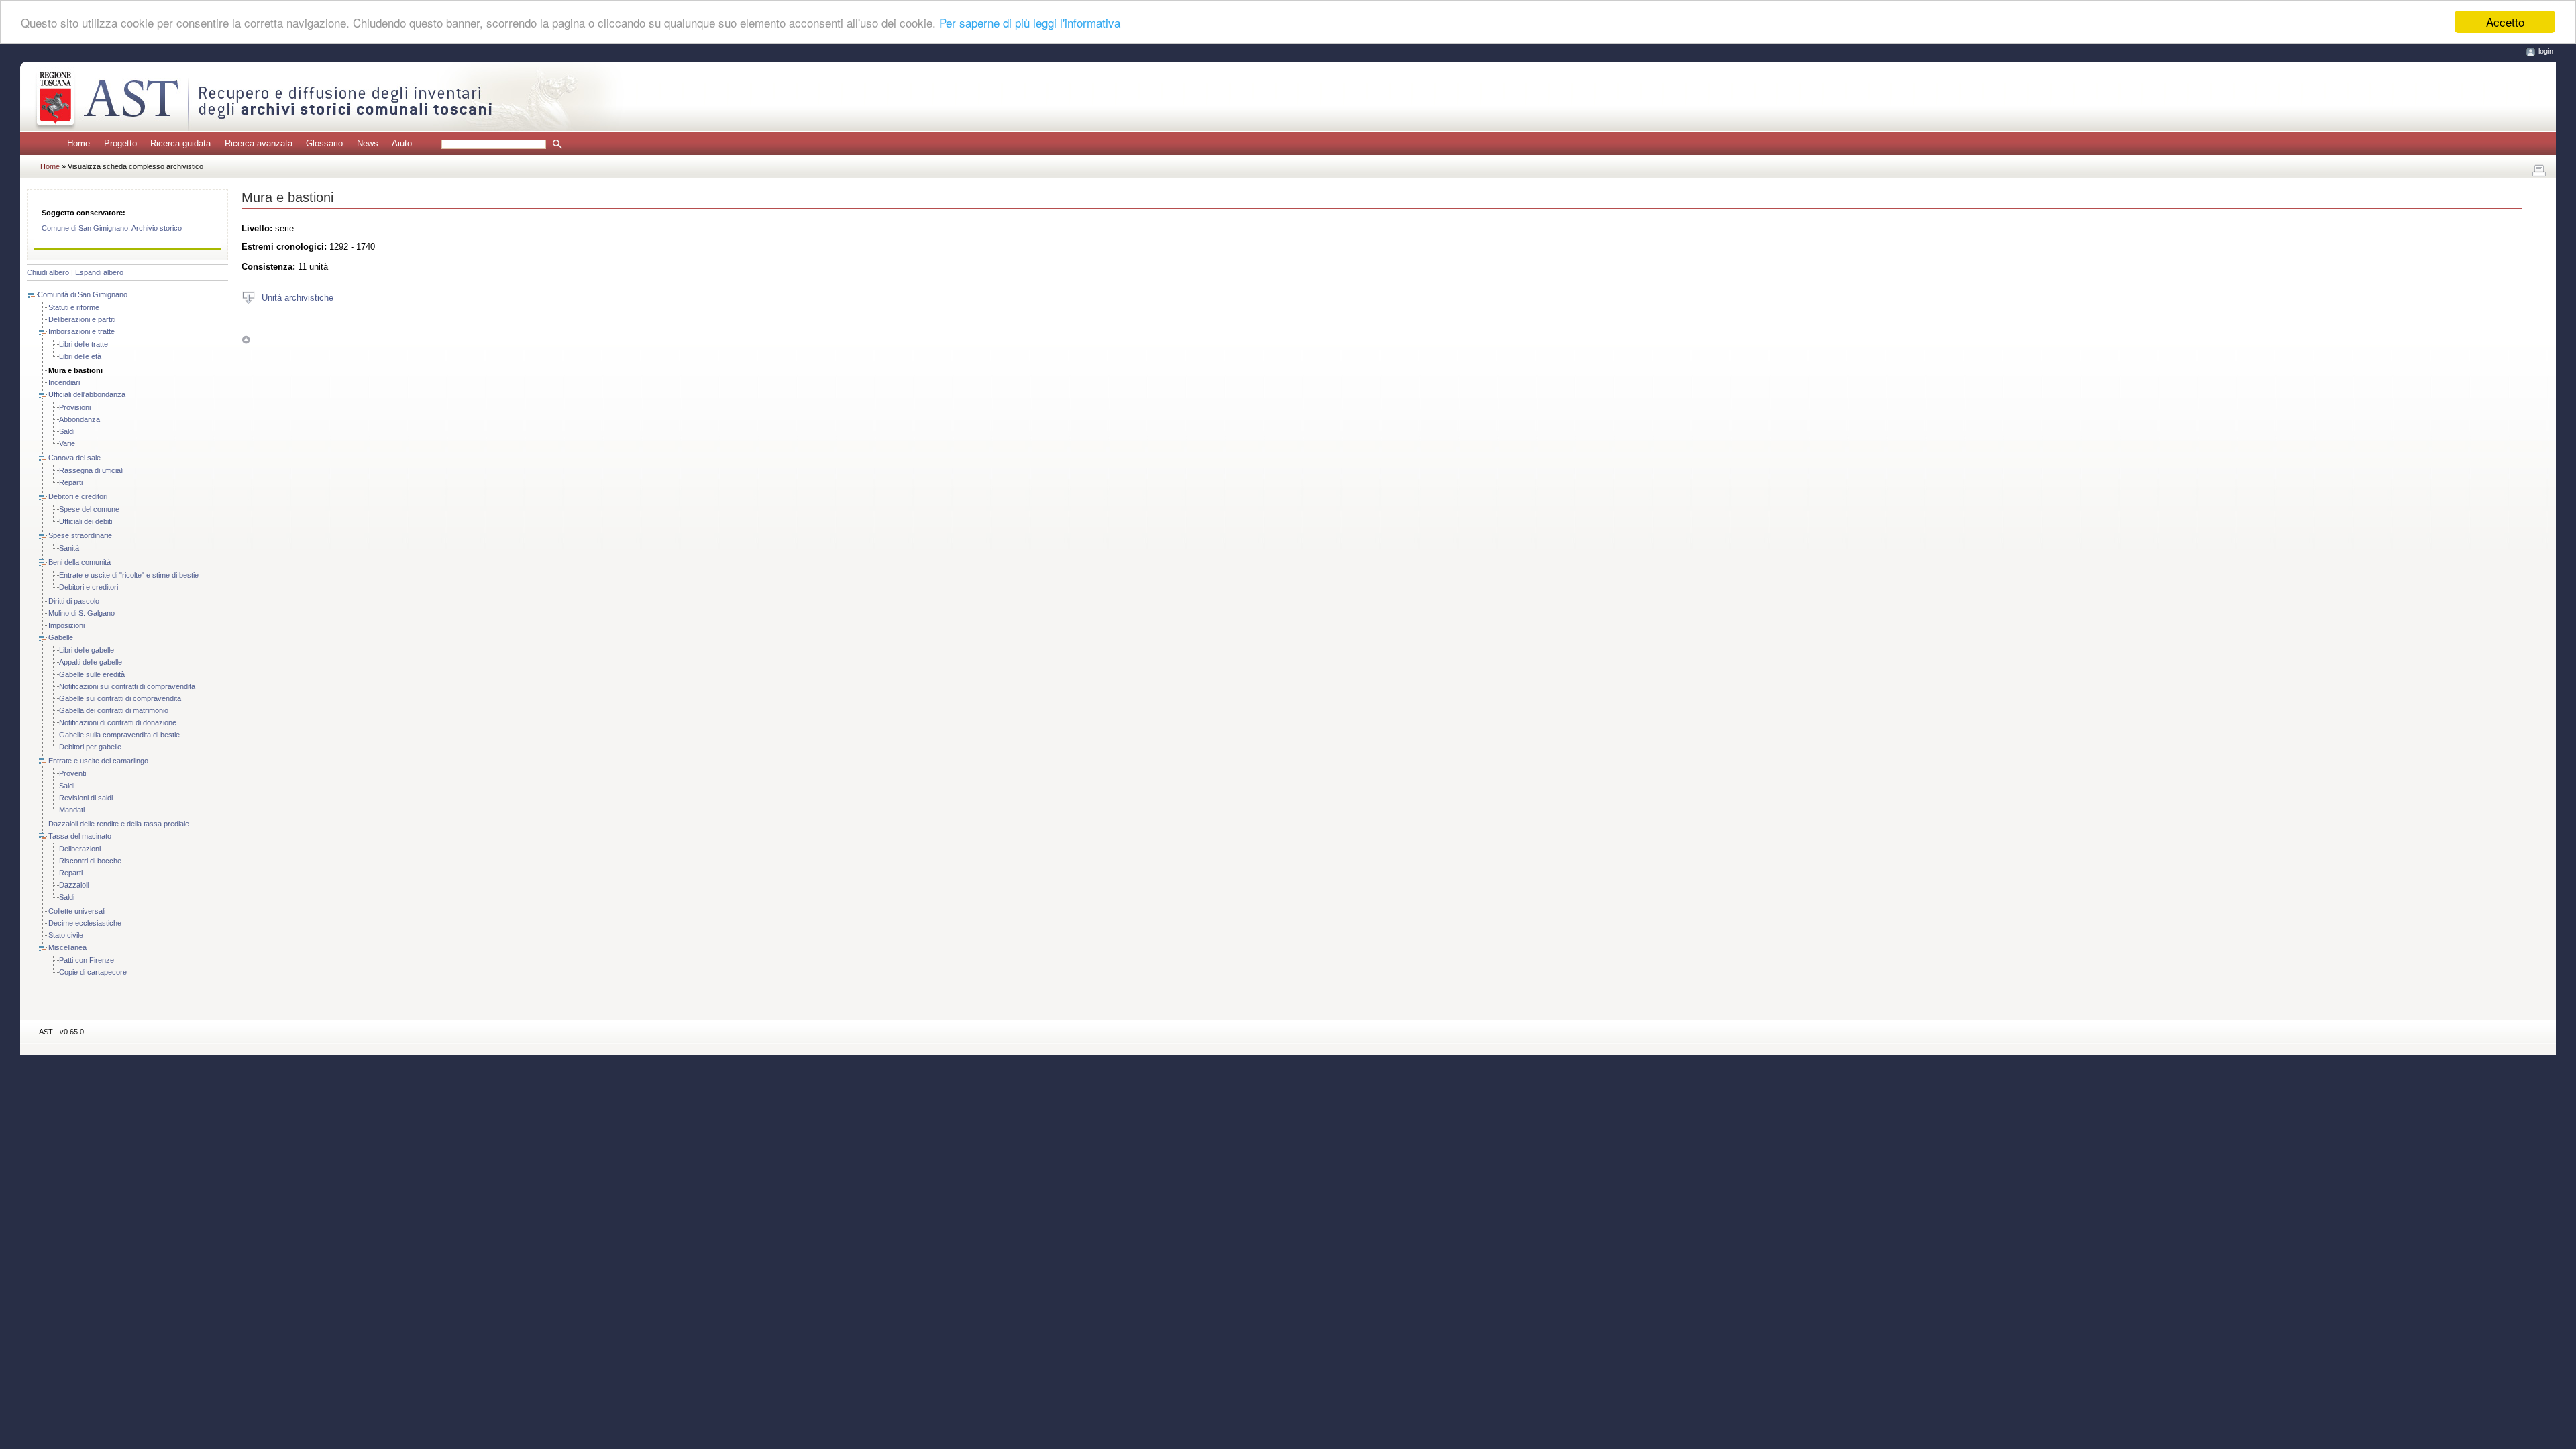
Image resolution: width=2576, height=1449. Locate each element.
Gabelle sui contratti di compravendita (120, 698)
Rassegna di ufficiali (91, 470)
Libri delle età (80, 356)
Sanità (69, 548)
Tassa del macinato (80, 836)
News (368, 143)
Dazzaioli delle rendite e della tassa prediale (119, 824)
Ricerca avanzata (259, 143)
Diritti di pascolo (74, 601)
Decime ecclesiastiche (85, 923)
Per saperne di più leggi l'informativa (1030, 22)
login (2546, 51)
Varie (67, 443)
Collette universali (77, 911)
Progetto (120, 143)
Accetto (2505, 22)
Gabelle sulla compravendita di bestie (119, 735)
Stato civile (66, 935)
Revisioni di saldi (86, 798)
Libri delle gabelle (87, 650)
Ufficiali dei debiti (86, 521)
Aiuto (402, 143)
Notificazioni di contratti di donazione (118, 722)
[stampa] (2539, 171)
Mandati (72, 810)
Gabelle (61, 637)
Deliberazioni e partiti (82, 319)
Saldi (67, 431)
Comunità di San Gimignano (83, 294)
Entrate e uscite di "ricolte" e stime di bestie (129, 575)
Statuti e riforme (74, 307)
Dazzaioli (74, 885)
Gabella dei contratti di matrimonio (114, 710)
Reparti (71, 482)
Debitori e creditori (78, 496)
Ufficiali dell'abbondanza (87, 394)
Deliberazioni (80, 849)
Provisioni (75, 407)
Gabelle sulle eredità (92, 674)
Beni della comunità (79, 562)
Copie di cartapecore (93, 972)
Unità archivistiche (298, 297)
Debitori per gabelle (90, 747)
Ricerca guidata (180, 143)
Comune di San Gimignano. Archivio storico (112, 228)
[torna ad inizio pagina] (246, 340)
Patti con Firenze (87, 960)
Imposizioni (66, 625)
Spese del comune (89, 509)
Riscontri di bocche (90, 861)
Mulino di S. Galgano (82, 613)
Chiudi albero (48, 272)
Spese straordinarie (80, 535)
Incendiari (64, 382)
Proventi (72, 773)
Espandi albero (99, 272)
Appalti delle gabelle (91, 662)
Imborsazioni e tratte (82, 331)
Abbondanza (79, 419)
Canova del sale (74, 458)
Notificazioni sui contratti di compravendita (127, 686)
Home (78, 143)
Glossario (324, 143)
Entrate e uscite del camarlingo (98, 761)
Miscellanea (67, 947)
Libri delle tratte (84, 344)
